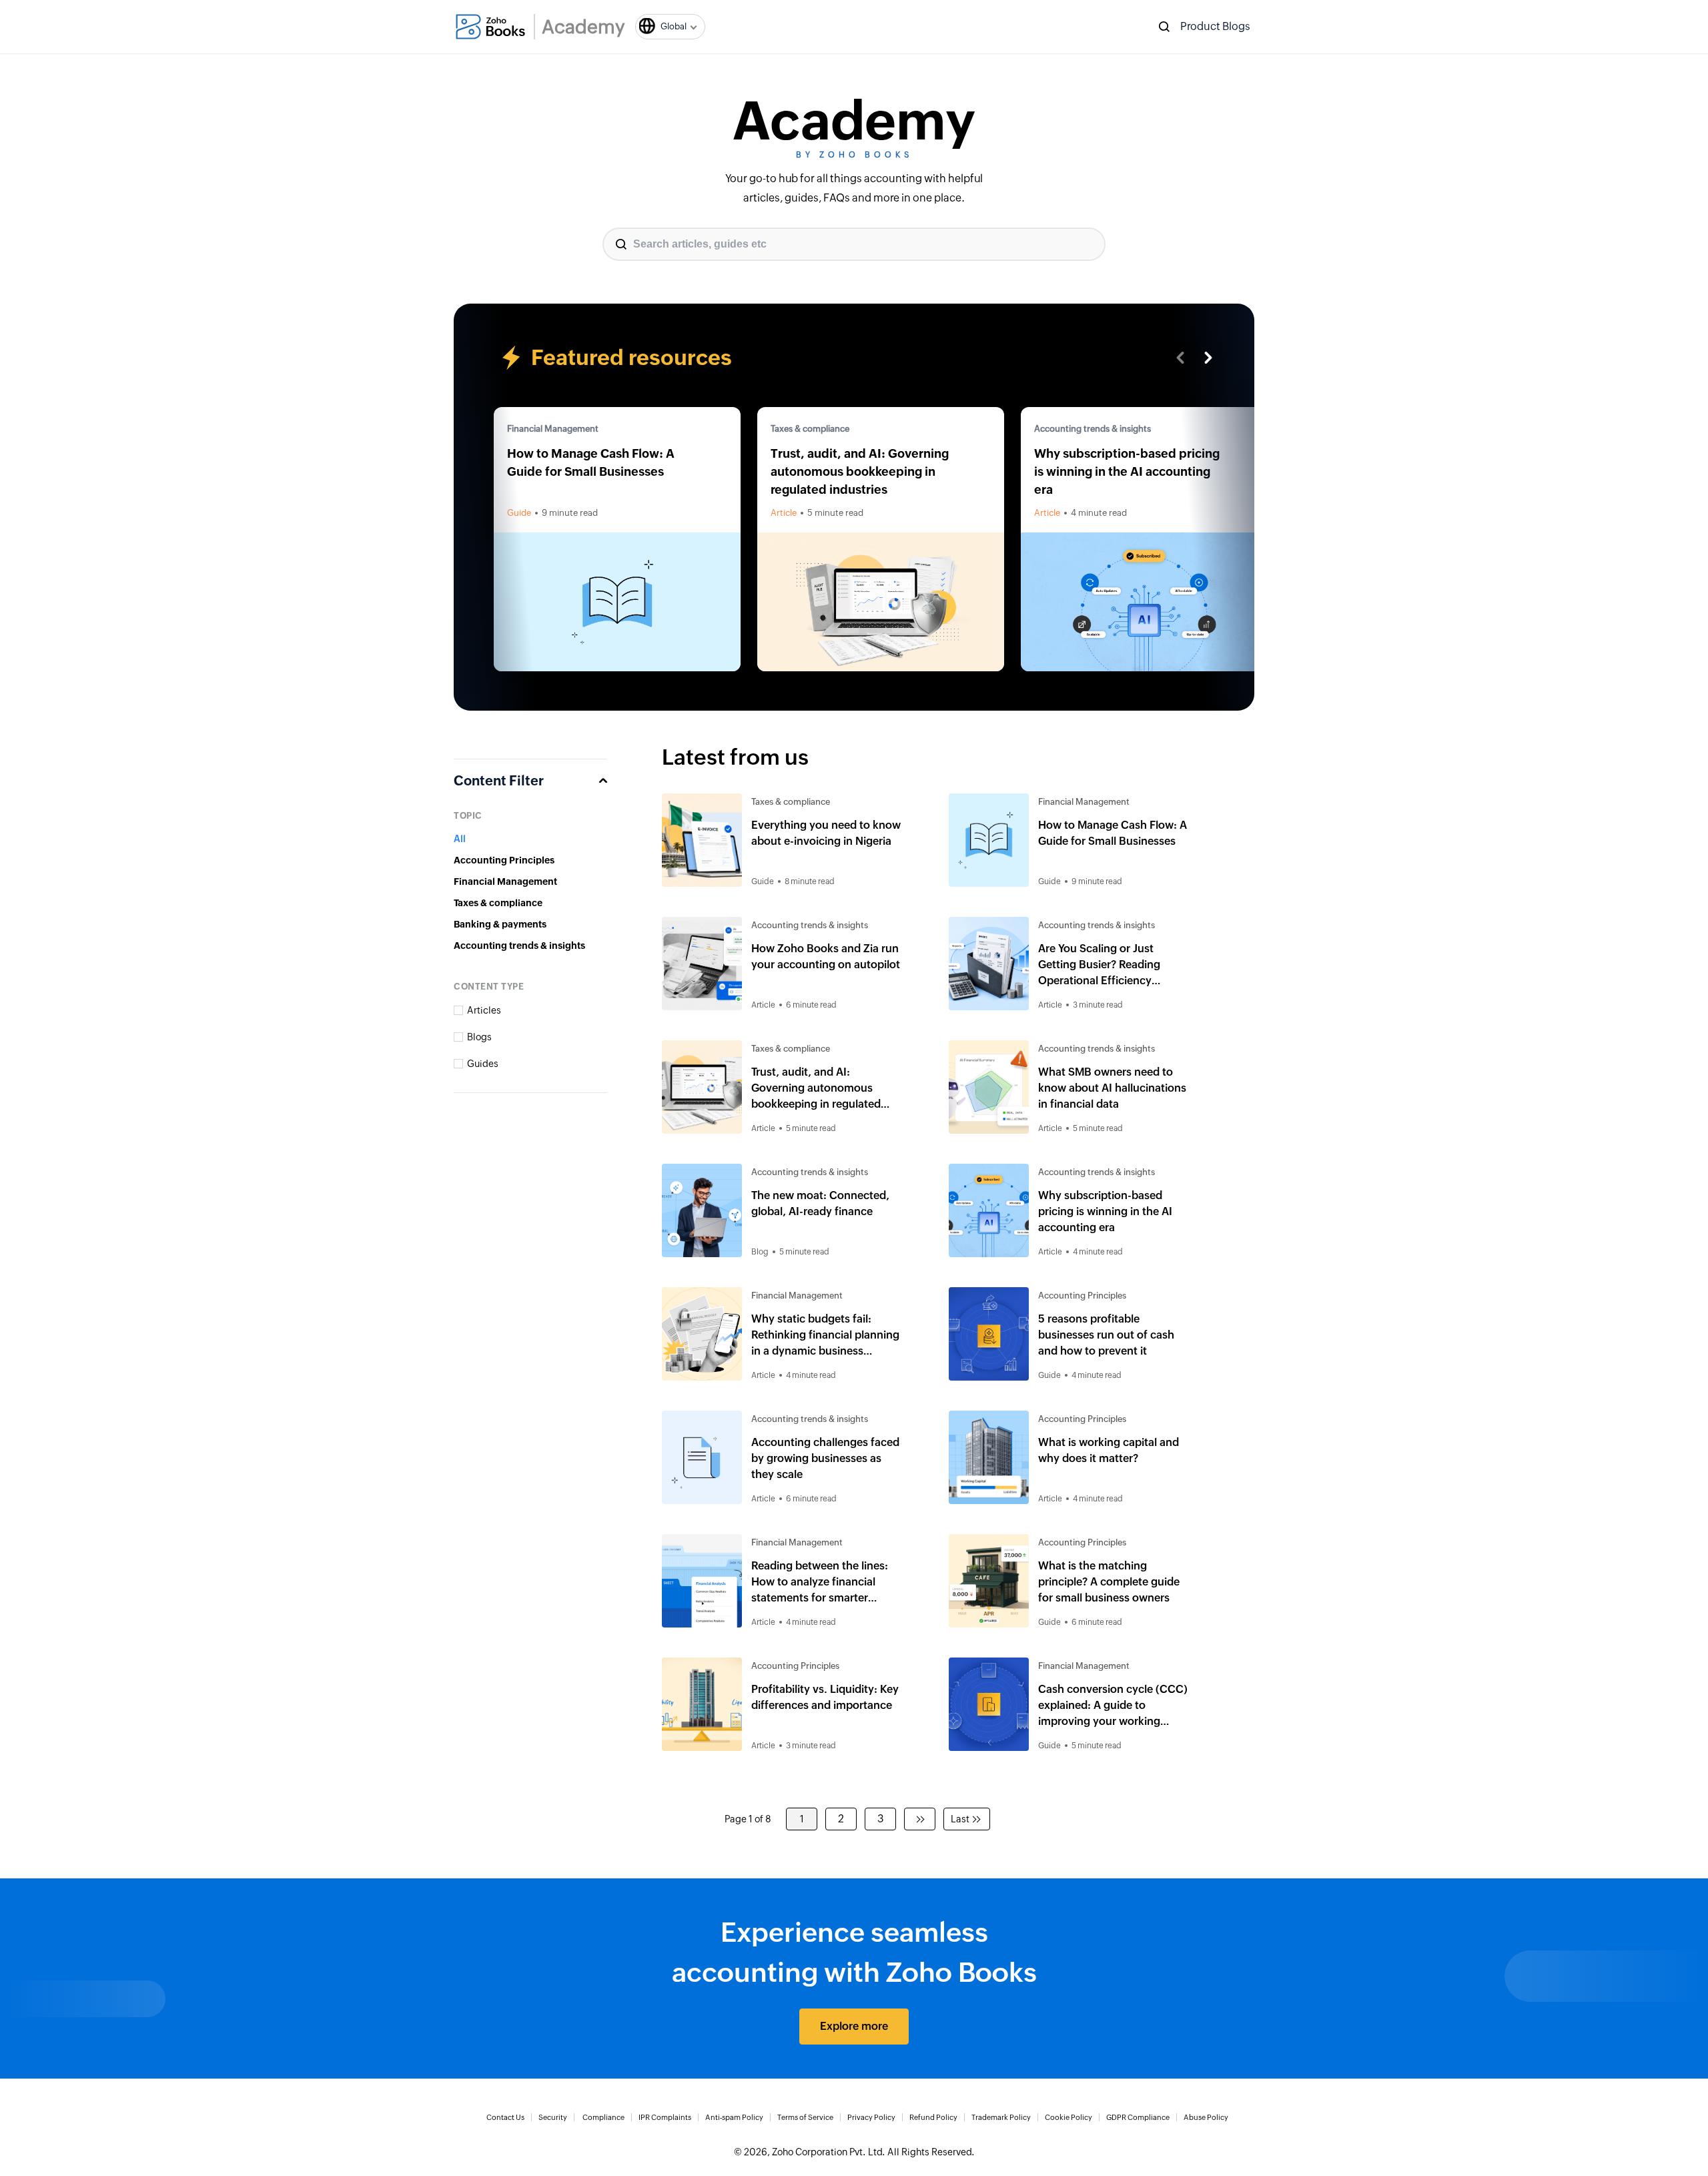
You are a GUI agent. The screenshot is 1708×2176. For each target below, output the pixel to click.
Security (553, 2117)
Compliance (603, 2117)
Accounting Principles (504, 860)
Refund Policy (933, 2117)
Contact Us (505, 2117)
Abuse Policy (1206, 2117)
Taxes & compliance (810, 429)
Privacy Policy (871, 2117)
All (460, 839)
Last (960, 1819)
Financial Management (553, 429)
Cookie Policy (1069, 2117)
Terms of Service (805, 2117)
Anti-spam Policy (734, 2117)
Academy (583, 27)
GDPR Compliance (1138, 2117)
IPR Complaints (665, 2117)
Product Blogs (1215, 26)
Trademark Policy (1001, 2117)
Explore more (854, 2026)
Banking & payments (500, 924)
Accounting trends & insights (1093, 429)
